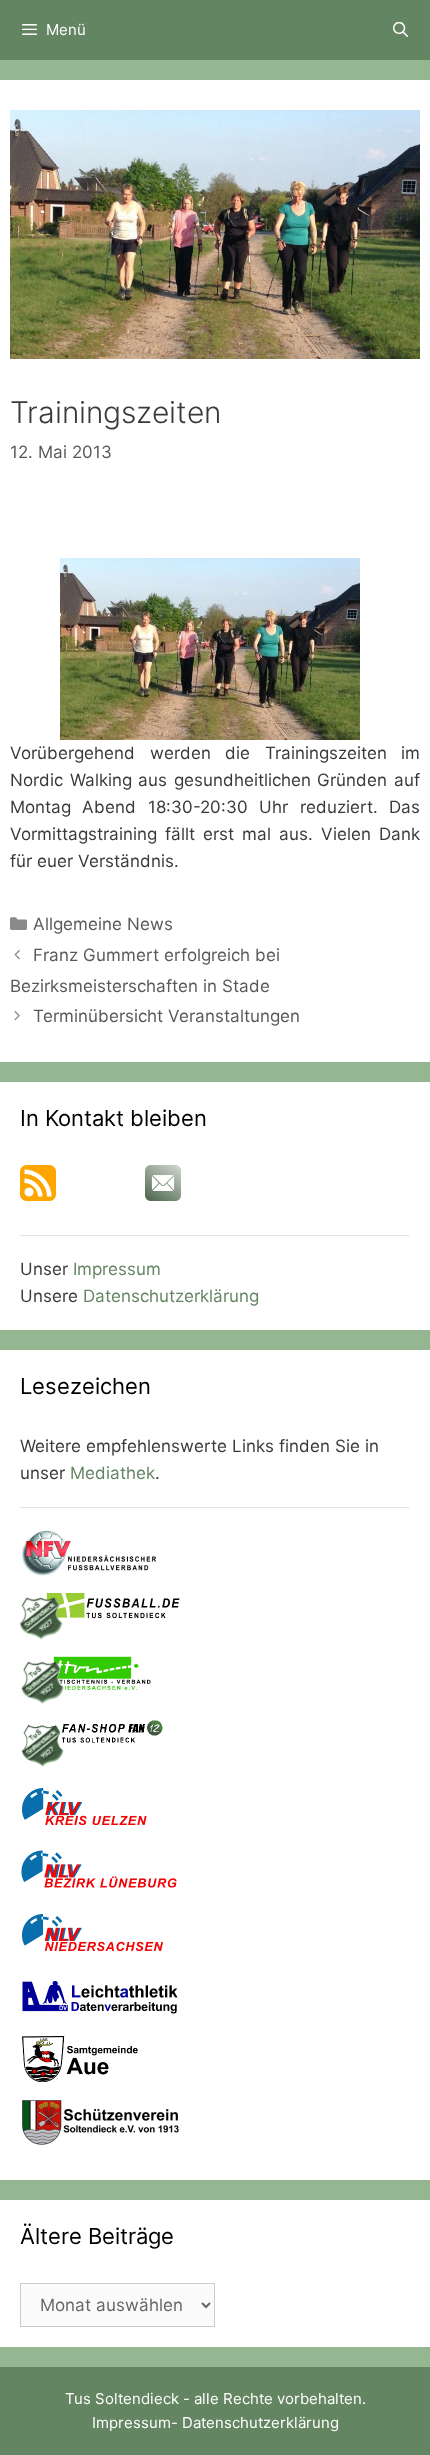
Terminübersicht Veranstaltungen (166, 1016)
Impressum (117, 1269)
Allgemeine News (103, 924)
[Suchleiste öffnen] (400, 30)
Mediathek (112, 1473)
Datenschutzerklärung (171, 1296)
